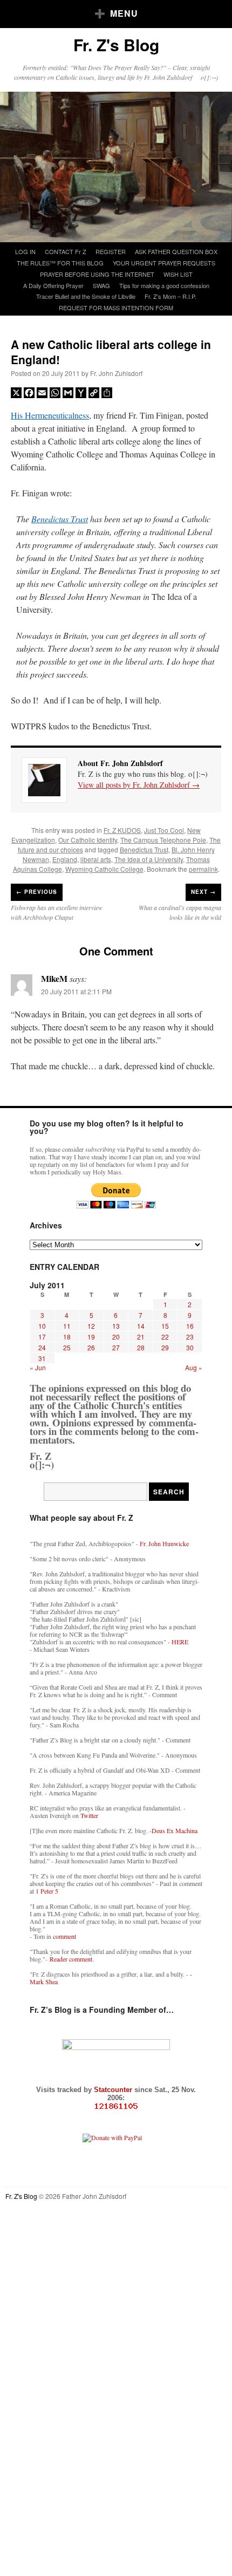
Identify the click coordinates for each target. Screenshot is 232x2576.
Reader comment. (72, 1959)
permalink (203, 869)
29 (165, 1347)
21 (141, 1337)
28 (141, 1347)
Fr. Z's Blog (116, 45)
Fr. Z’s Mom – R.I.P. (170, 296)
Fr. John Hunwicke (164, 1543)
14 (141, 1326)
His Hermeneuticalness (50, 415)
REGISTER (111, 251)
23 (190, 1337)
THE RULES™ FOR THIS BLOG (60, 263)
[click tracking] (116, 2106)
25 (67, 1347)
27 (116, 1347)
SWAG (101, 285)
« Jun (38, 1367)
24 (42, 1347)
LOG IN (25, 251)
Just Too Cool (164, 830)
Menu (124, 13)
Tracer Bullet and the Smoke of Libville (86, 296)
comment (64, 1936)
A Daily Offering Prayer (53, 285)
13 (116, 1326)
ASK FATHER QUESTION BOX (176, 251)
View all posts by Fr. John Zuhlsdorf (139, 785)
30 (190, 1347)
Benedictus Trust (60, 519)
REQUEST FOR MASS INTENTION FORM (116, 308)
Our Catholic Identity (88, 840)
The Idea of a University (149, 859)
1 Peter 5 (47, 1891)
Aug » (194, 1367)
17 (42, 1337)
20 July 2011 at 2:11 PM (76, 991)
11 (67, 1326)
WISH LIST (178, 274)
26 (91, 1347)
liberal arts (96, 859)
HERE (180, 1642)
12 (91, 1326)
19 (91, 1337)
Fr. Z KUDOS (122, 830)
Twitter (89, 1815)
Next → (203, 892)
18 (67, 1337)
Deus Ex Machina (175, 1830)
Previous (37, 892)
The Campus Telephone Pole (163, 840)
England (65, 859)
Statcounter (114, 2090)
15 (165, 1326)
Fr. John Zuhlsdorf (116, 373)
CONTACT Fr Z (66, 251)
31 (42, 1358)
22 (165, 1337)
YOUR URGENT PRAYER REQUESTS (164, 263)
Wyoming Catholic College (104, 869)
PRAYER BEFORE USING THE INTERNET (97, 274)
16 (190, 1326)
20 (116, 1337)
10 (42, 1326)
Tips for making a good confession (164, 285)
